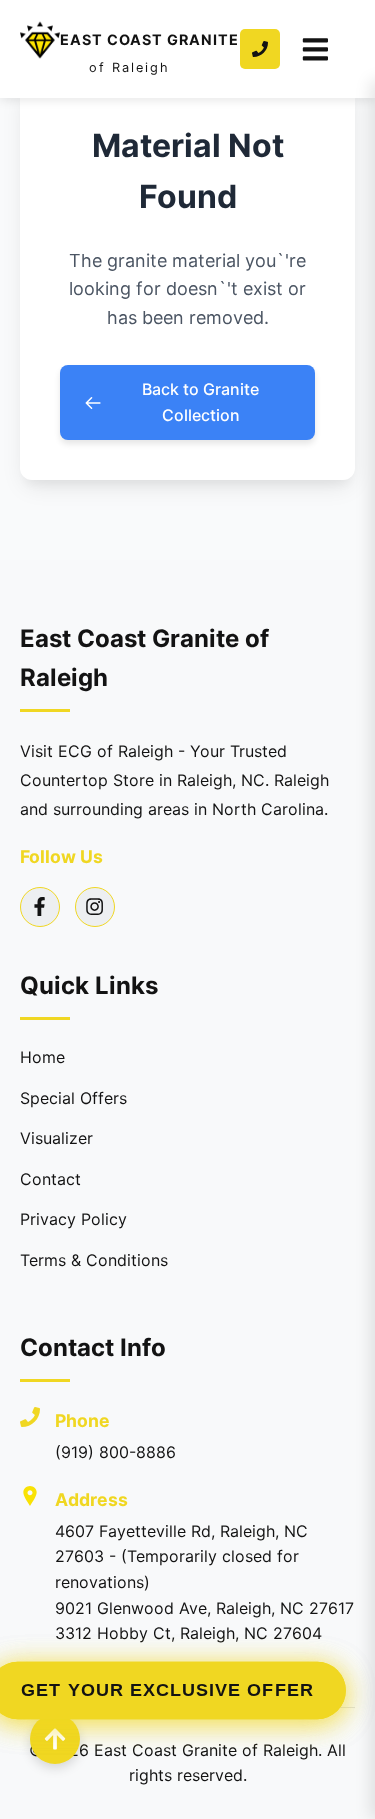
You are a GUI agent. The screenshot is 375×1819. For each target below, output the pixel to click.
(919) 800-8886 (115, 1452)
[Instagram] (95, 907)
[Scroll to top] (55, 1739)
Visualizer (56, 1138)
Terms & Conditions (94, 1260)
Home (42, 1057)
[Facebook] (40, 907)
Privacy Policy (73, 1219)
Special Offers (73, 1098)
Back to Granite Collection (200, 402)
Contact (50, 1179)
